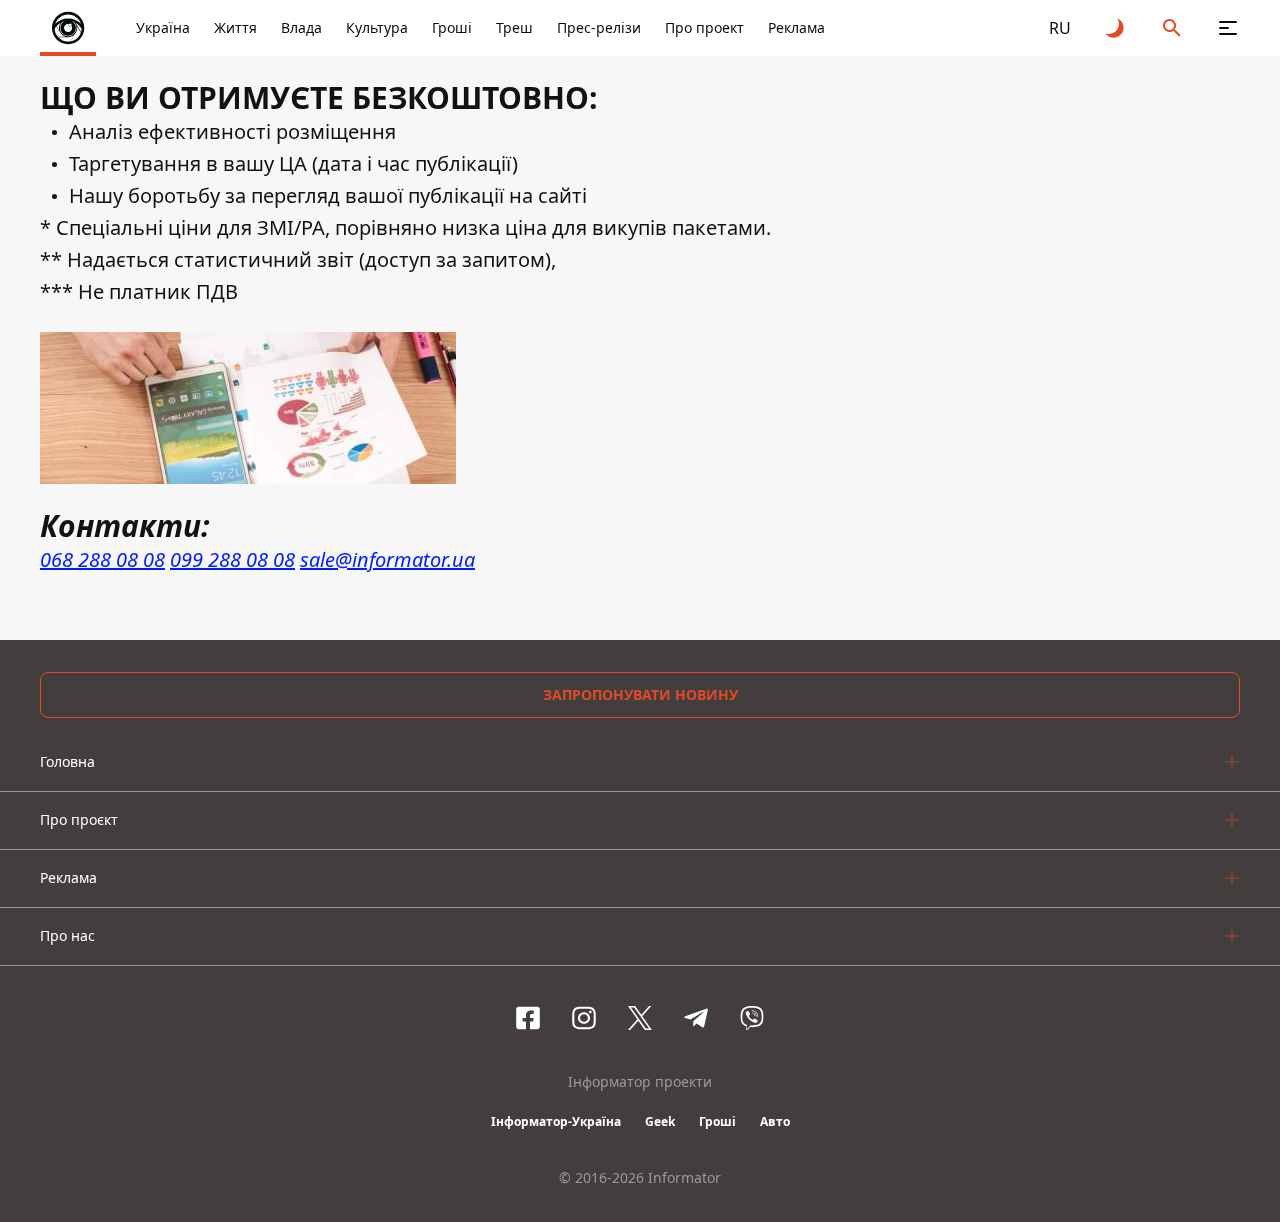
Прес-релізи (599, 27)
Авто (775, 1121)
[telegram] (696, 1018)
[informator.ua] (68, 28)
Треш (514, 27)
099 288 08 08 (232, 559)
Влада (301, 27)
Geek (660, 1121)
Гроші (452, 27)
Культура (377, 27)
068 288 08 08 (102, 559)
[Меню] (1228, 28)
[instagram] (584, 1018)
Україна (163, 27)
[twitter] (640, 1018)
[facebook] (528, 1018)
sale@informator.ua (387, 559)
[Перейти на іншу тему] (1116, 28)
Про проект (704, 27)
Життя (235, 27)
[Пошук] (1172, 28)
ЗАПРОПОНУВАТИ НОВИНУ (640, 694)
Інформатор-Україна (556, 1121)
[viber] (752, 1018)
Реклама (796, 27)
